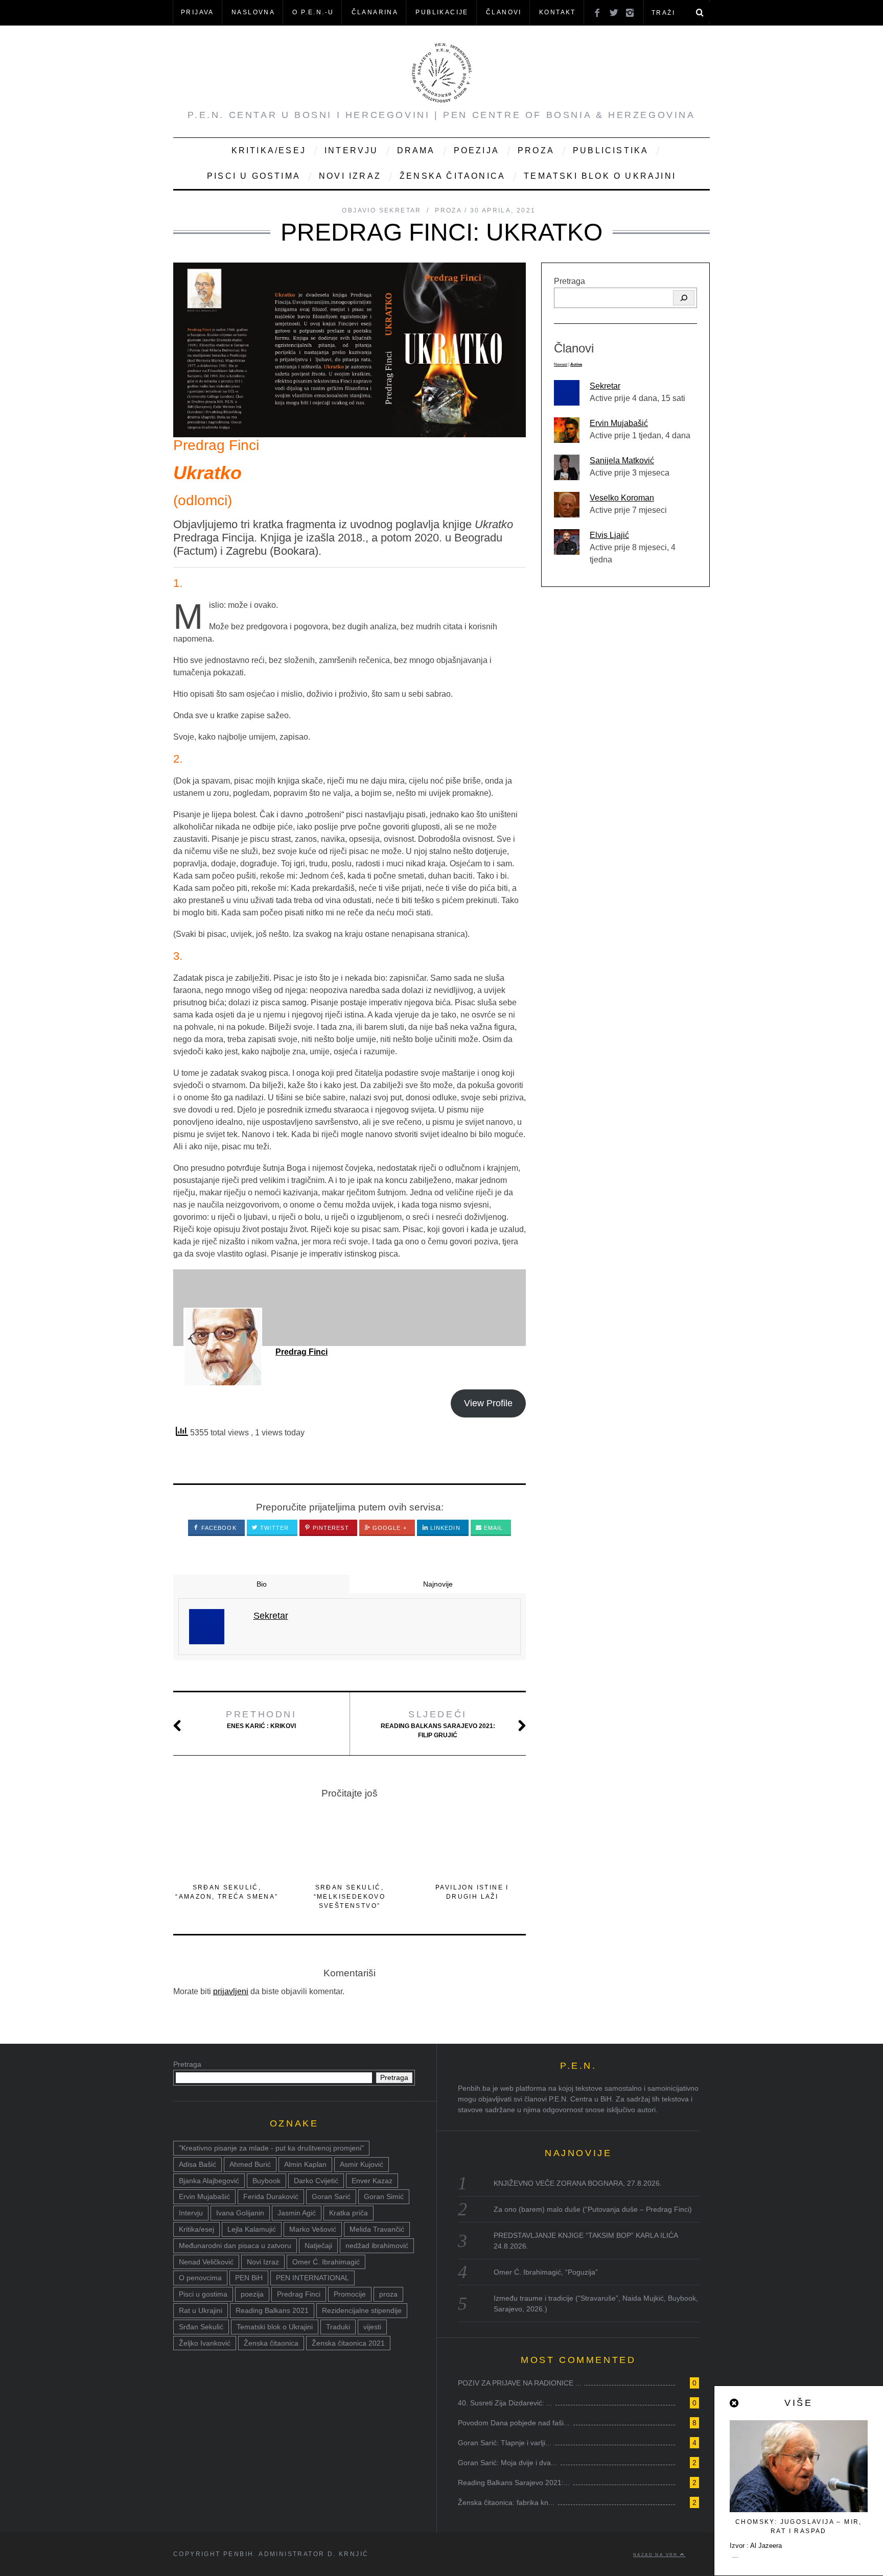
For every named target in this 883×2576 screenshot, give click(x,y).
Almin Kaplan (305, 2164)
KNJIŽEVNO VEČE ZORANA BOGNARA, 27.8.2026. (578, 2183)
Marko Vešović (313, 2229)
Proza (536, 150)
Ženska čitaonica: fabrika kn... (506, 2502)
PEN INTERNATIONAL (312, 2278)
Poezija (477, 150)
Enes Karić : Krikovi (261, 1719)
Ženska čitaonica (452, 176)
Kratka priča (348, 2213)
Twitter (274, 1528)
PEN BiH (249, 2278)
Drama (416, 150)
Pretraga (570, 281)
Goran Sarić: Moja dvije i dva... (507, 2463)
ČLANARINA (375, 12)
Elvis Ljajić (609, 535)
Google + (389, 1528)
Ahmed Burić (250, 2164)
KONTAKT (557, 12)
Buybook (266, 2181)
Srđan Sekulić (201, 2327)
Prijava (197, 12)
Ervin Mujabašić (619, 423)
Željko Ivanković (205, 2343)
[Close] (735, 2403)
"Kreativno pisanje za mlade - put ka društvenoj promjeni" (271, 2148)
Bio (262, 1584)
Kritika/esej (196, 2229)
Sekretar (605, 386)
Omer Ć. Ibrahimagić (326, 2262)
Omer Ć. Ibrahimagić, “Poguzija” (546, 2272)
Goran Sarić (331, 2196)
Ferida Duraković (271, 2196)
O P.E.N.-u (313, 12)
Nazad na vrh (657, 2555)
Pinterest (330, 1528)
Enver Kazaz (372, 2181)
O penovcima (200, 2278)
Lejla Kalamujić (252, 2229)
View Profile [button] (488, 1403)
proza (388, 2294)
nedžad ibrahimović (377, 2246)
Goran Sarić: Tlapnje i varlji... (505, 2443)
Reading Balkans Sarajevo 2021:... (514, 2483)
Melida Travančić (377, 2229)
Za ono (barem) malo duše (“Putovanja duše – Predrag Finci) (593, 2209)
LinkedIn (444, 1528)
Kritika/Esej (269, 150)
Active (576, 364)
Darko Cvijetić (316, 2181)
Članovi (504, 12)
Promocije (350, 2294)
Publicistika (611, 150)
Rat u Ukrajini (201, 2310)
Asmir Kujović (362, 2164)
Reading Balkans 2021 (272, 2310)
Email (493, 1528)
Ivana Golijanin (240, 2213)
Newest (561, 364)
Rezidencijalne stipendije (362, 2310)
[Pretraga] (684, 298)
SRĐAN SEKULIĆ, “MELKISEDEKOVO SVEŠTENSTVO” (350, 1897)
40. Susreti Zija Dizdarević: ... (505, 2403)
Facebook (218, 1528)
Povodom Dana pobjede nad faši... (514, 2423)
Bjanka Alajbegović (209, 2181)
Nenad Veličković (206, 2262)
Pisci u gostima (254, 176)
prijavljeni (231, 1991)
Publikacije (442, 12)
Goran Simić (384, 2196)
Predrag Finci (301, 1352)
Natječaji (318, 2246)
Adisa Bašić (197, 2164)
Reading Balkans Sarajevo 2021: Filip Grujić (438, 1724)
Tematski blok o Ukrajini (600, 176)
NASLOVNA (253, 12)
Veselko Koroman (622, 498)
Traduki (338, 2327)
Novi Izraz (350, 176)
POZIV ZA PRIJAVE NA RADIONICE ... (520, 2383)
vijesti (372, 2327)
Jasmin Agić (297, 2213)
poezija (252, 2294)
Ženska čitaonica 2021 (348, 2343)
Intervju (352, 150)
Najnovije (438, 1584)
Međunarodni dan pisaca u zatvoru (235, 2246)
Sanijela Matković (622, 460)
